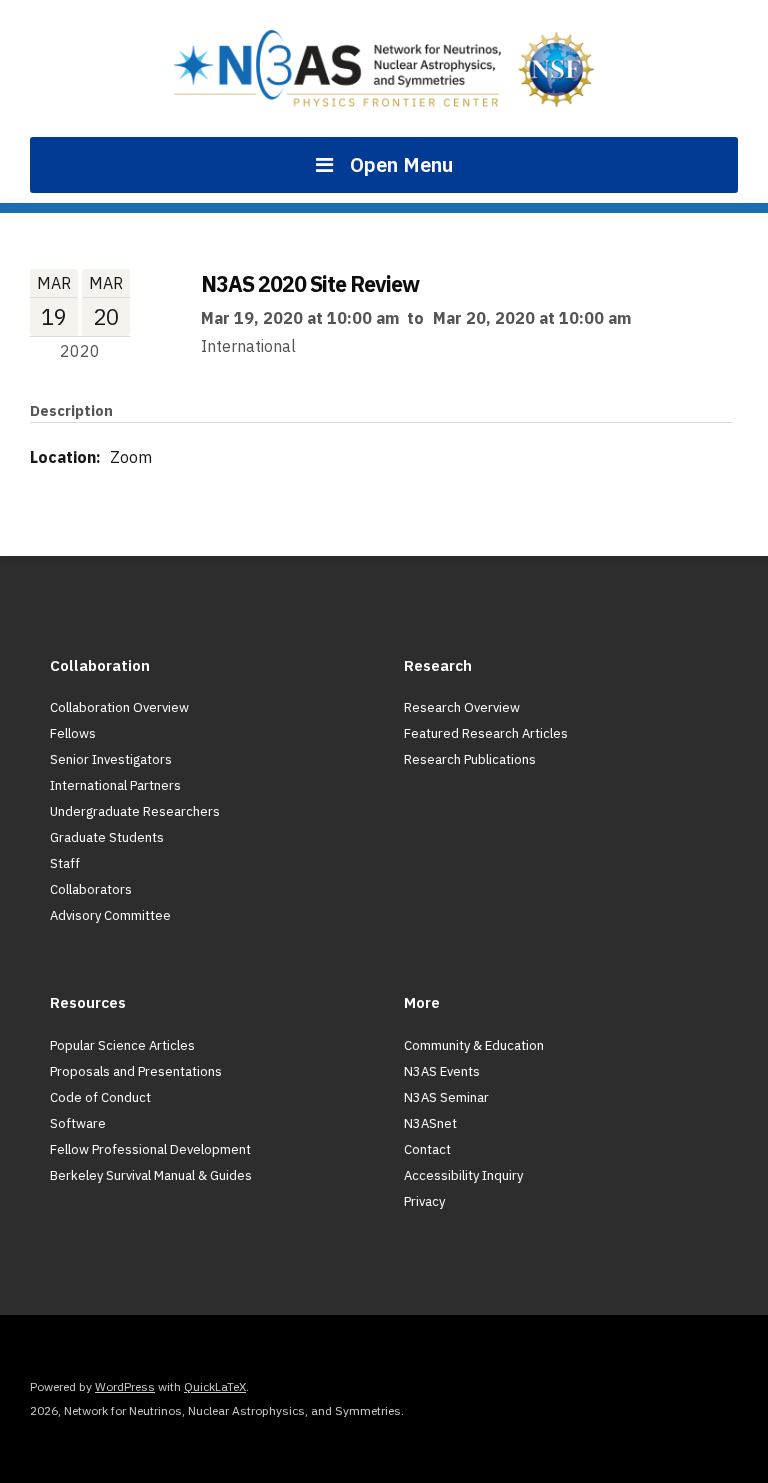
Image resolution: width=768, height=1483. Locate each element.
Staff (65, 863)
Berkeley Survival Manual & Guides (151, 1175)
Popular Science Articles (122, 1045)
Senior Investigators (111, 759)
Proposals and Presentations (136, 1071)
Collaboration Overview (119, 707)
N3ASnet (430, 1123)
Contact (427, 1149)
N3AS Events (442, 1071)
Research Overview (462, 707)
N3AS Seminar (446, 1097)
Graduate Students (107, 837)
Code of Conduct (100, 1097)
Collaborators (91, 889)
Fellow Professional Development (150, 1149)
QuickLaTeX (215, 1386)
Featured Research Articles (486, 733)
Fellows (73, 733)
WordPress (125, 1386)
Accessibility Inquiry (463, 1175)
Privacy (424, 1201)
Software (78, 1123)
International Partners (115, 785)
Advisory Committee (110, 915)
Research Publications (470, 759)
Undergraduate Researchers (135, 811)
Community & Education (474, 1045)
